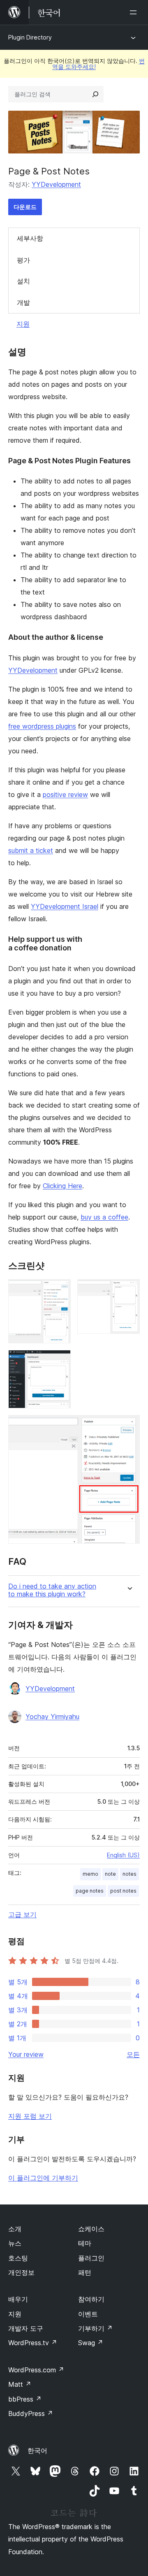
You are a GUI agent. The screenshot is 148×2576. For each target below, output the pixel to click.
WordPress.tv (33, 2343)
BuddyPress (31, 2413)
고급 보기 (22, 1914)
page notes (90, 1891)
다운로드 (25, 207)
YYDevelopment (56, 184)
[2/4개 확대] (129, 1290)
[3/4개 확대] (60, 1361)
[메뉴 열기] (135, 12)
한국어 (37, 2451)
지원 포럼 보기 (30, 2116)
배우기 (18, 2299)
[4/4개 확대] (129, 1426)
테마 (85, 2243)
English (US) (123, 1855)
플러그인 (91, 2258)
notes (129, 1874)
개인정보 (21, 2272)
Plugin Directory (30, 37)
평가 (23, 260)
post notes (123, 1891)
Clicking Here (62, 1186)
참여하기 (91, 2299)
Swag (91, 2343)
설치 (23, 281)
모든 (133, 2054)
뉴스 (15, 2243)
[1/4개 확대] (60, 1290)
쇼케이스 (91, 2229)
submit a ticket (31, 850)
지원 (23, 324)
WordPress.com (36, 2370)
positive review (65, 794)
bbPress (25, 2399)
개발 (23, 302)
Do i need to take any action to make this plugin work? (52, 1590)
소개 (15, 2229)
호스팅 (18, 2258)
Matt (20, 2384)
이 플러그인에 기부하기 (43, 2178)
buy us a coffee (104, 1217)
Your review (26, 2054)
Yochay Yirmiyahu (52, 1717)
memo (90, 1874)
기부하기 (95, 2328)
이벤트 (88, 2314)
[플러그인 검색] (95, 94)
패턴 (85, 2272)
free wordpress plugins (42, 726)
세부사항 (30, 238)
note (110, 1874)
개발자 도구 (26, 2328)
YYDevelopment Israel (65, 906)
